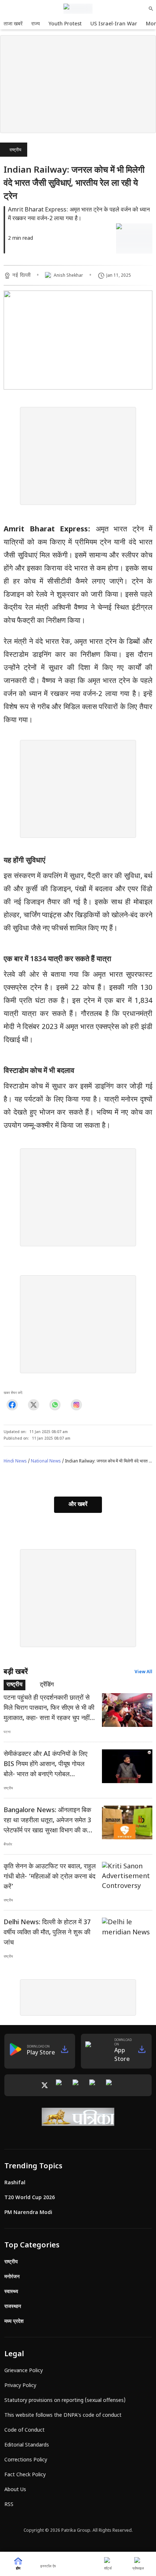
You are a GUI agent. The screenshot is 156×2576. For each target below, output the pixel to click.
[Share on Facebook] (12, 1405)
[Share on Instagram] (76, 1405)
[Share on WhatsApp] (55, 1405)
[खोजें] (151, 9)
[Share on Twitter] (34, 1405)
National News (46, 1461)
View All (143, 1672)
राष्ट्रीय (15, 150)
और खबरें (78, 1505)
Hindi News (15, 1461)
